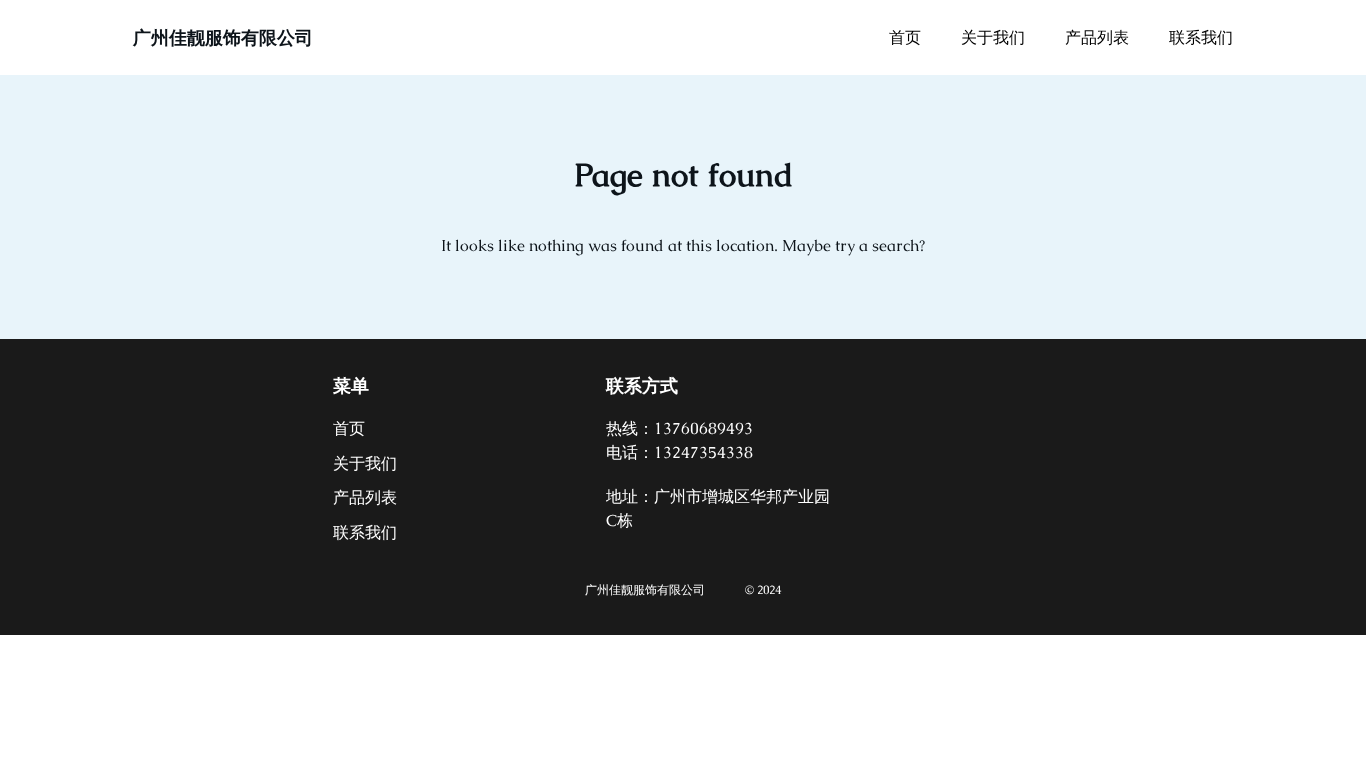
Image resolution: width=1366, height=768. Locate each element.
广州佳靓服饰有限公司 (223, 37)
